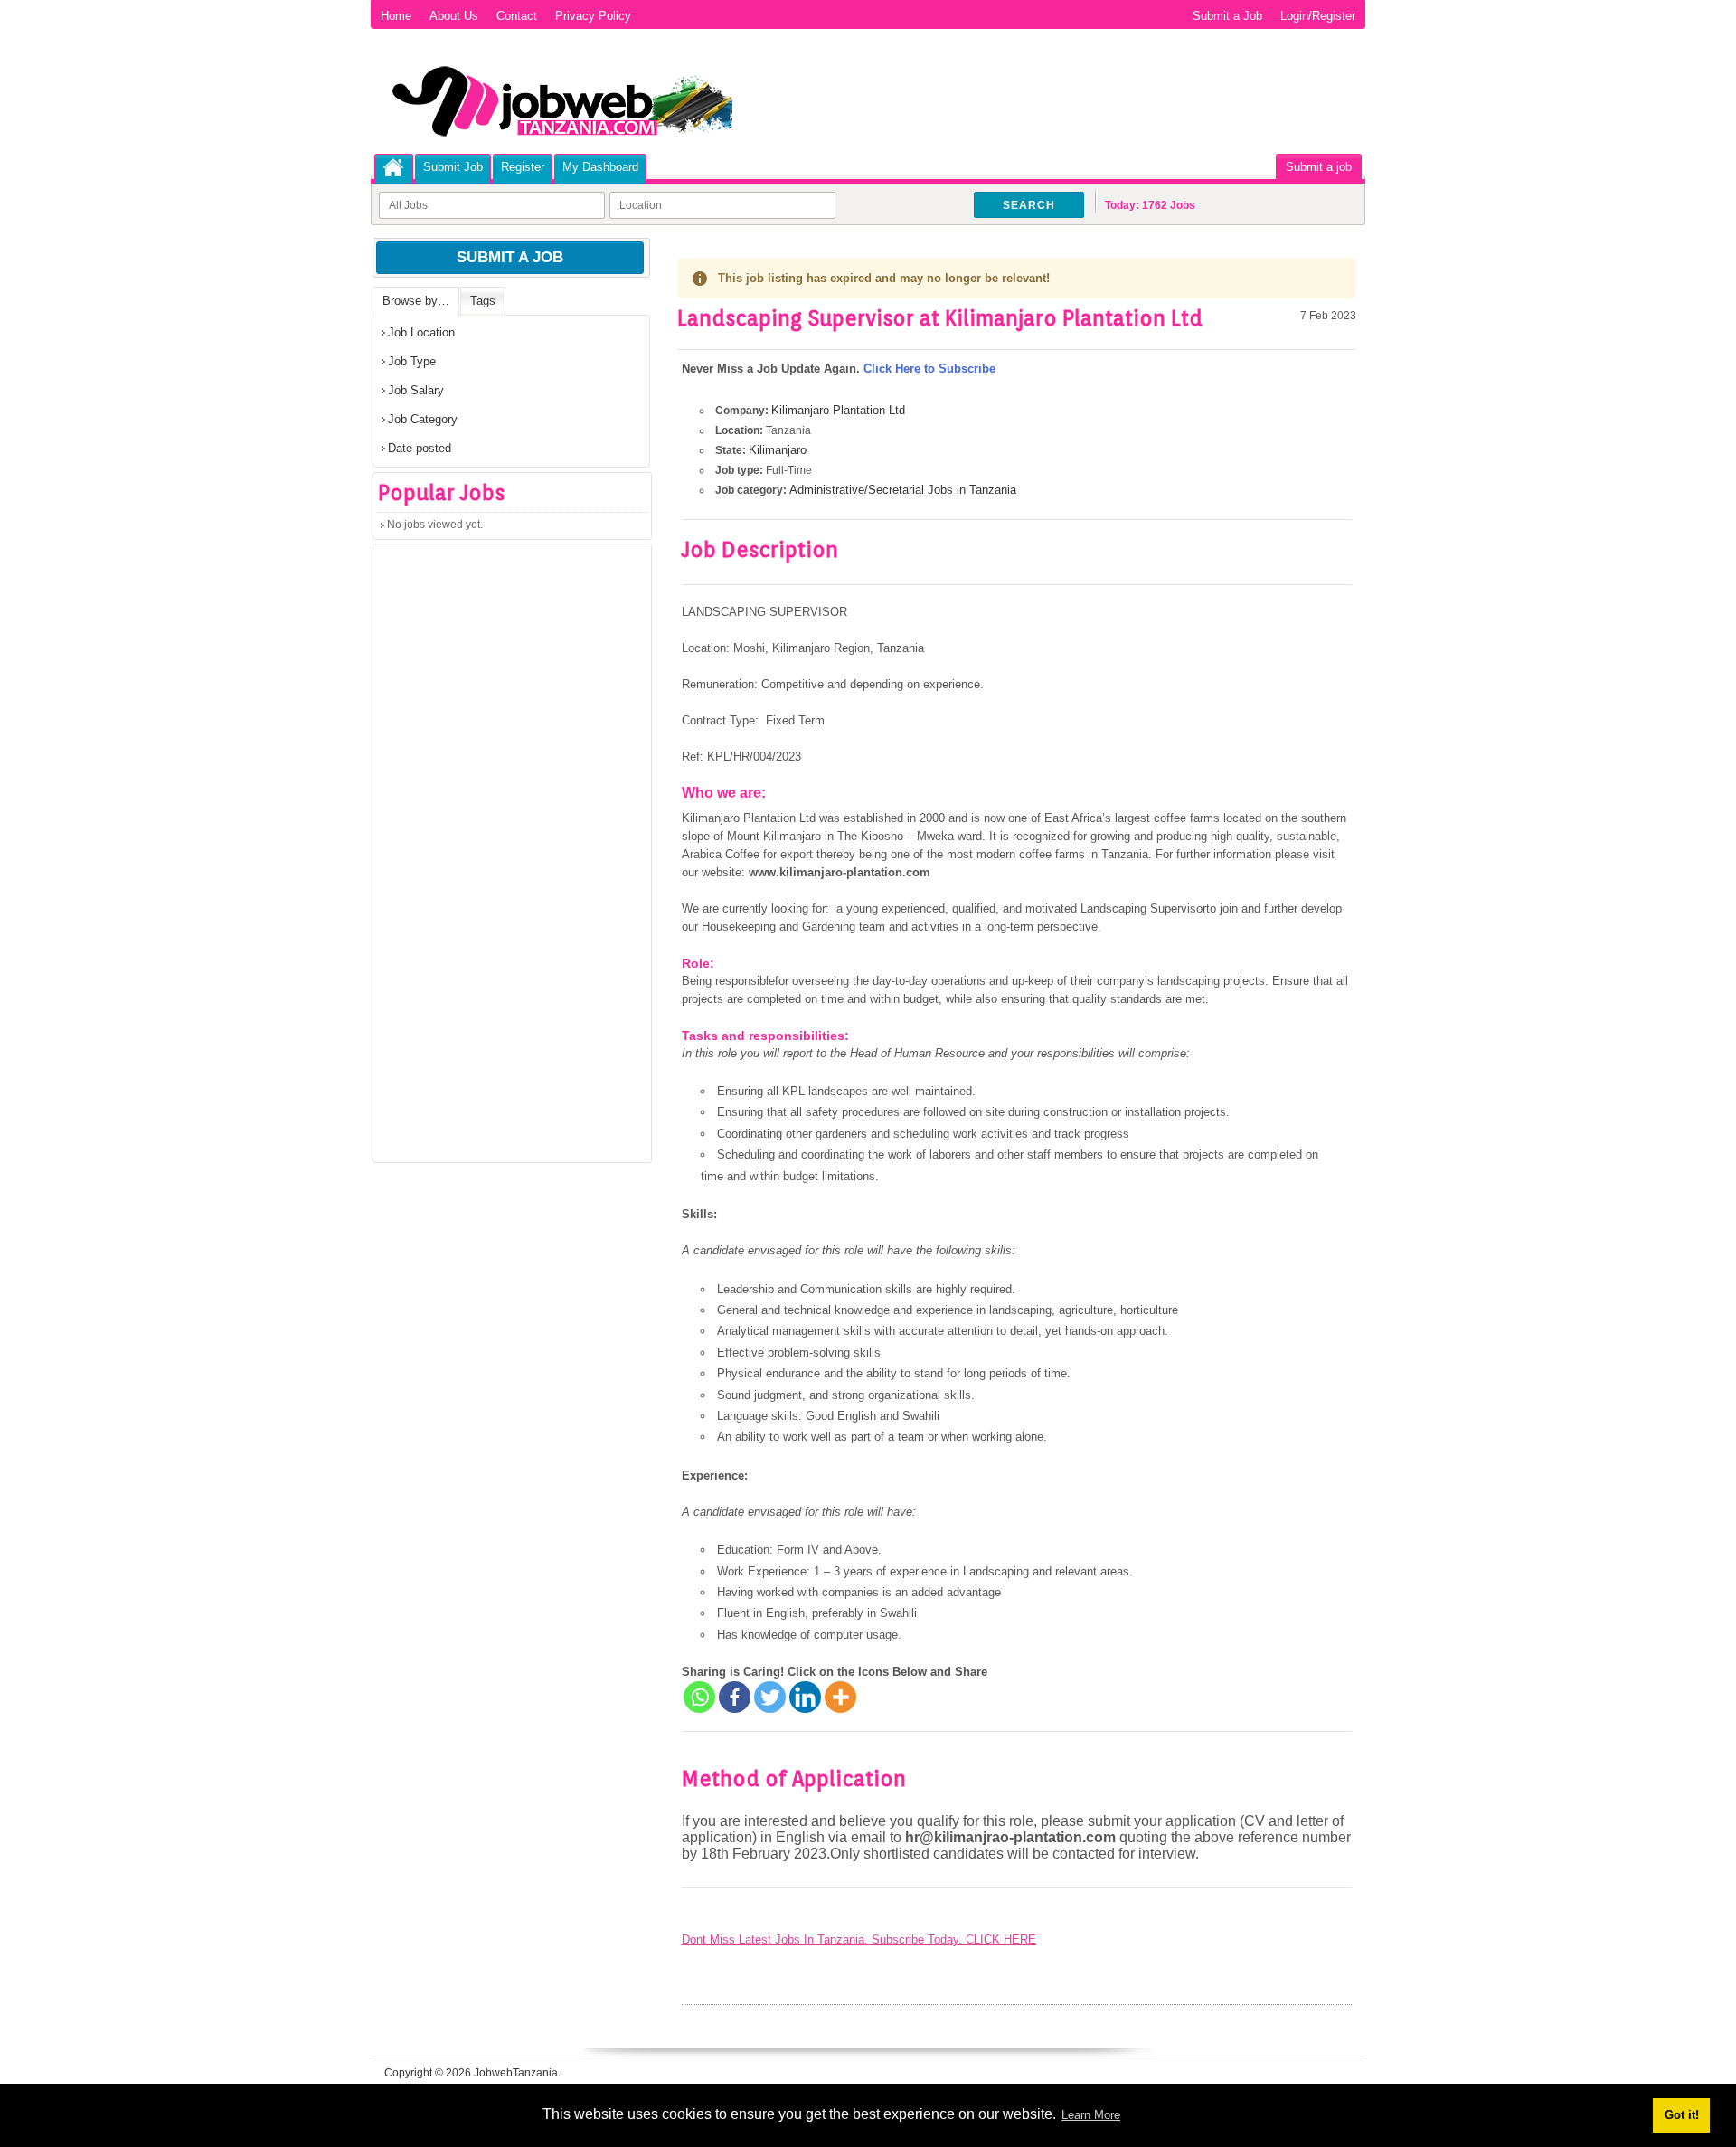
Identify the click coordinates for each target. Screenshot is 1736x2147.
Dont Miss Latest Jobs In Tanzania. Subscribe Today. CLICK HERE (859, 1939)
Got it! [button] (1682, 2115)
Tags (483, 301)
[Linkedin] (805, 1697)
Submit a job (1319, 167)
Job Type (412, 361)
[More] (840, 1697)
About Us (454, 16)
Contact (517, 16)
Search (1029, 205)
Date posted (420, 448)
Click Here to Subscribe (929, 369)
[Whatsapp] (699, 1697)
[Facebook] (735, 1697)
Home (396, 16)
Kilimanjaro (778, 450)
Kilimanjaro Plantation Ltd (838, 410)
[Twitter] (770, 1697)
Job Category (423, 419)
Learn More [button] (1091, 2115)
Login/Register (1318, 16)
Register (523, 167)
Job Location (421, 332)
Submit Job (453, 167)
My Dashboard (600, 167)
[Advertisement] (509, 859)
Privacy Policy (593, 16)
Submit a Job (1227, 16)
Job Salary (416, 390)
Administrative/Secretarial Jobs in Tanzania (903, 490)
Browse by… (416, 301)
